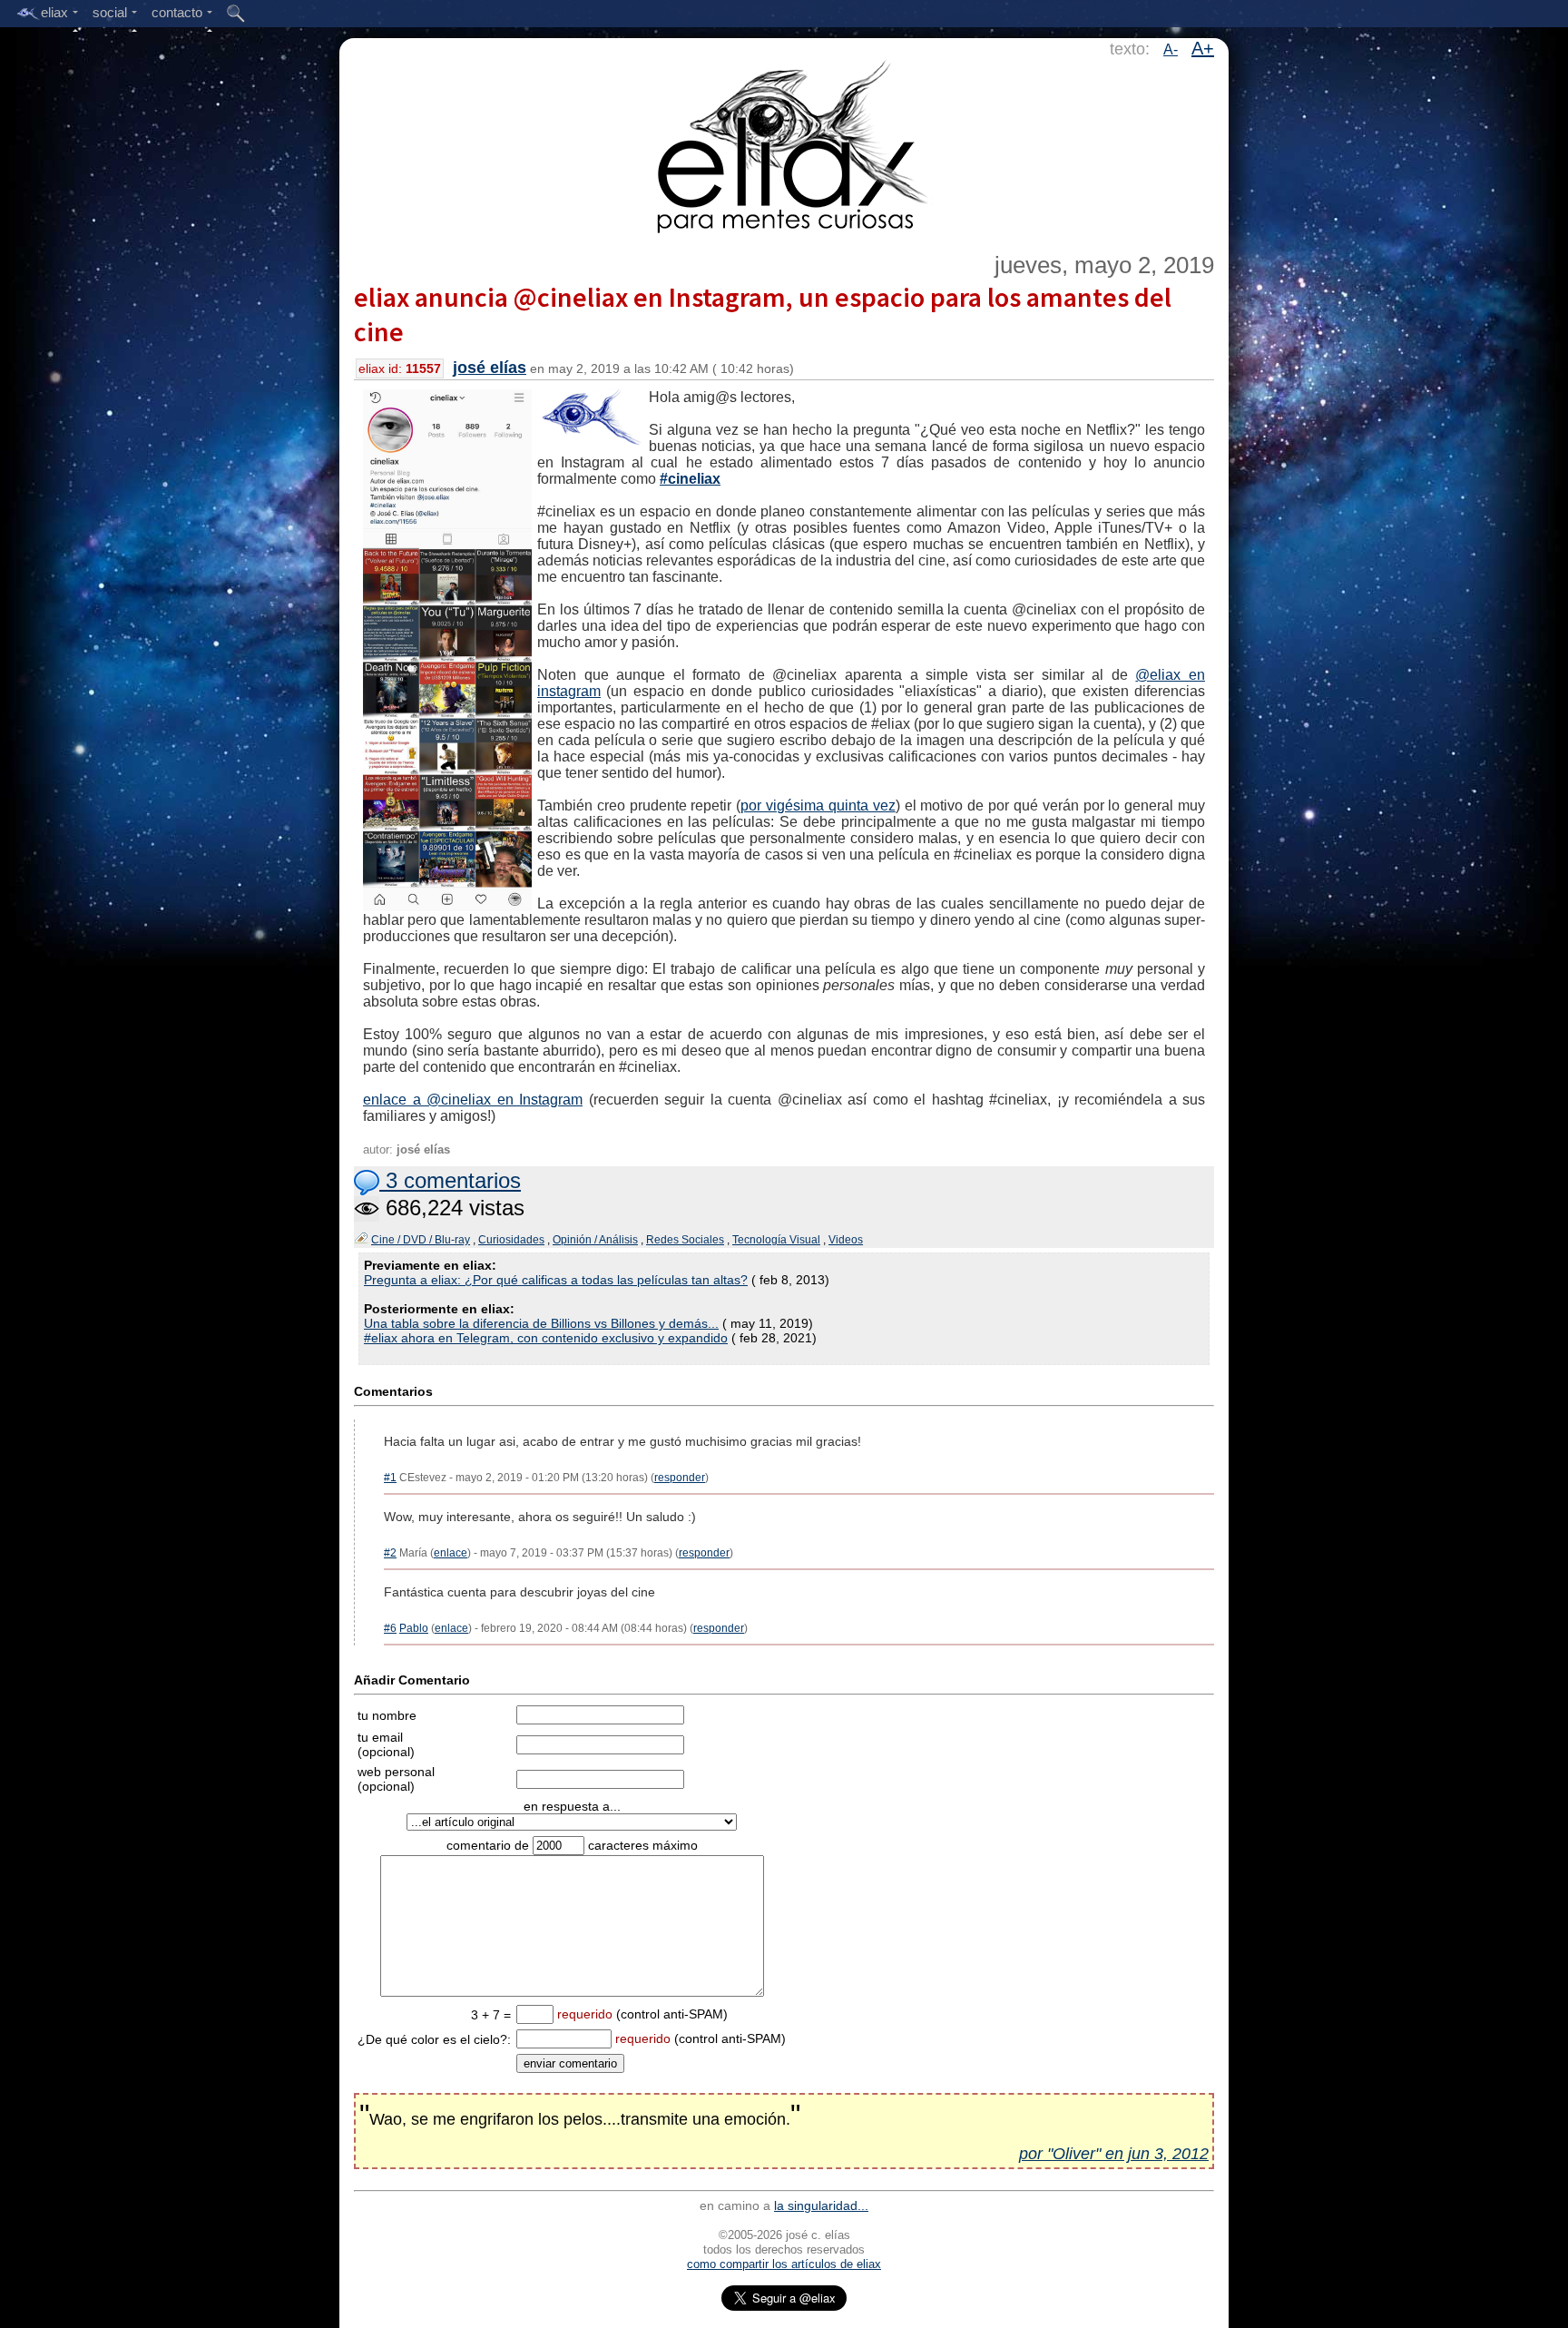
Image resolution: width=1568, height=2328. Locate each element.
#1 (390, 1478)
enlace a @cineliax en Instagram (473, 1100)
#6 (390, 1628)
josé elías (490, 368)
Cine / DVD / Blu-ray (421, 1240)
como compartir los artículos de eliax (784, 2264)
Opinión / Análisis (595, 1240)
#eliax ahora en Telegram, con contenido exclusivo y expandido (546, 1338)
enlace (451, 1553)
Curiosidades (511, 1240)
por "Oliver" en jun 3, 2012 (1114, 2154)
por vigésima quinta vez (818, 805)
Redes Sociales (685, 1240)
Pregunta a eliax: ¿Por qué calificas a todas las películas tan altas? (556, 1280)
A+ (1203, 48)
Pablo (414, 1628)
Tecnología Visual (776, 1240)
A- (1171, 49)
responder (680, 1478)
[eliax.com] (784, 143)
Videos (846, 1240)
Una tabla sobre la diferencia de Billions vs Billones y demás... (541, 1323)
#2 (390, 1553)
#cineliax (690, 479)
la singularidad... (821, 2205)
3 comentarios (450, 1180)
